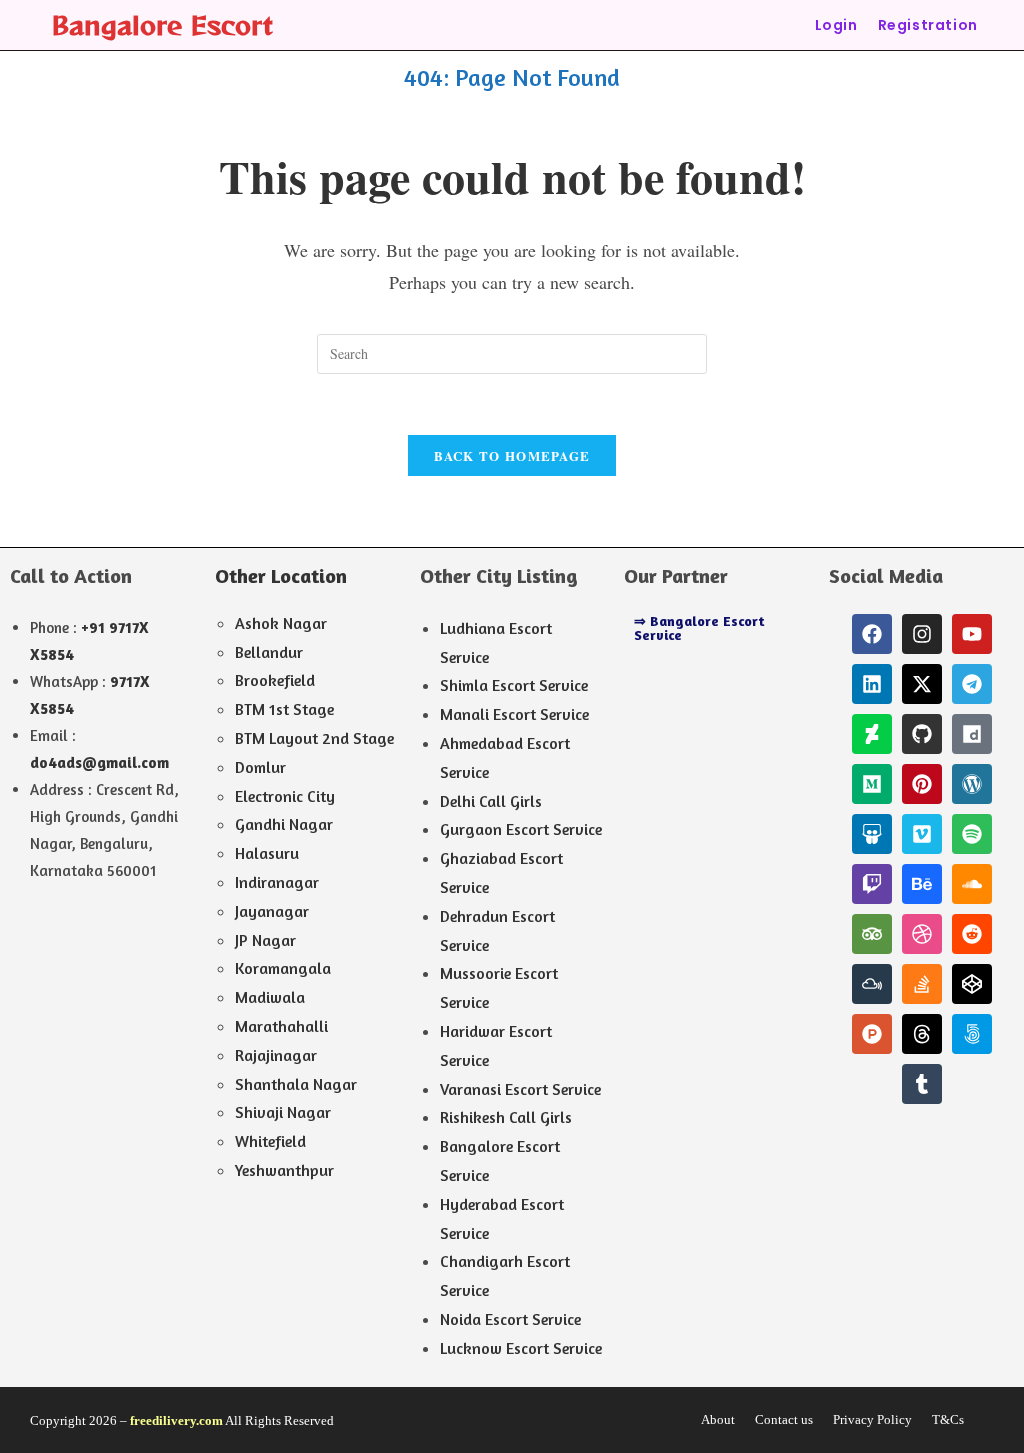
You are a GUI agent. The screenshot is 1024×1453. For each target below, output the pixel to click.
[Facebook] (872, 634)
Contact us (784, 1419)
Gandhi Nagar (284, 824)
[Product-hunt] (872, 1034)
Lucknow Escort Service (521, 1348)
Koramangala (283, 968)
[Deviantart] (872, 734)
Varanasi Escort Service (520, 1089)
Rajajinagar (276, 1055)
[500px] (972, 1034)
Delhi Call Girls (491, 801)
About (718, 1419)
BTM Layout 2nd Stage (314, 738)
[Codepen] (972, 984)
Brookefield (275, 680)
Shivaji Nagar (283, 1112)
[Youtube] (972, 634)
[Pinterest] (922, 784)
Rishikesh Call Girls (506, 1117)
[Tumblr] (922, 1084)
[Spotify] (972, 834)
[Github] (922, 734)
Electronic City (285, 796)
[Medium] (872, 784)
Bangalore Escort (162, 24)
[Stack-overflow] (922, 984)
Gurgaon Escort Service (521, 829)
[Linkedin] (872, 684)
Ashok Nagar (281, 623)
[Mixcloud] (872, 984)
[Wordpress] (972, 784)
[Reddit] (972, 934)
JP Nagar (265, 940)
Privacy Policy (872, 1419)
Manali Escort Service (514, 714)
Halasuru (267, 853)
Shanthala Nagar (296, 1084)
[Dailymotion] (972, 734)
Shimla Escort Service (514, 685)
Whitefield (270, 1141)
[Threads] (922, 1034)
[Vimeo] (922, 834)
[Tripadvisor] (872, 934)
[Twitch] (872, 884)
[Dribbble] (922, 934)
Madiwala (270, 997)
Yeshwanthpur (284, 1170)
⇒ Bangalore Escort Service (699, 627)
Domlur (260, 767)
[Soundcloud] (972, 884)
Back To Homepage (512, 455)
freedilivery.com (176, 1420)
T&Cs (948, 1419)
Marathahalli (281, 1026)
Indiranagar (277, 882)
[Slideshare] (872, 834)
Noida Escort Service (510, 1319)
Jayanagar (272, 911)
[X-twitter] (922, 684)
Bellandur (269, 652)
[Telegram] (972, 684)
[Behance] (922, 884)
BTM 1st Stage (284, 709)
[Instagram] (922, 634)
